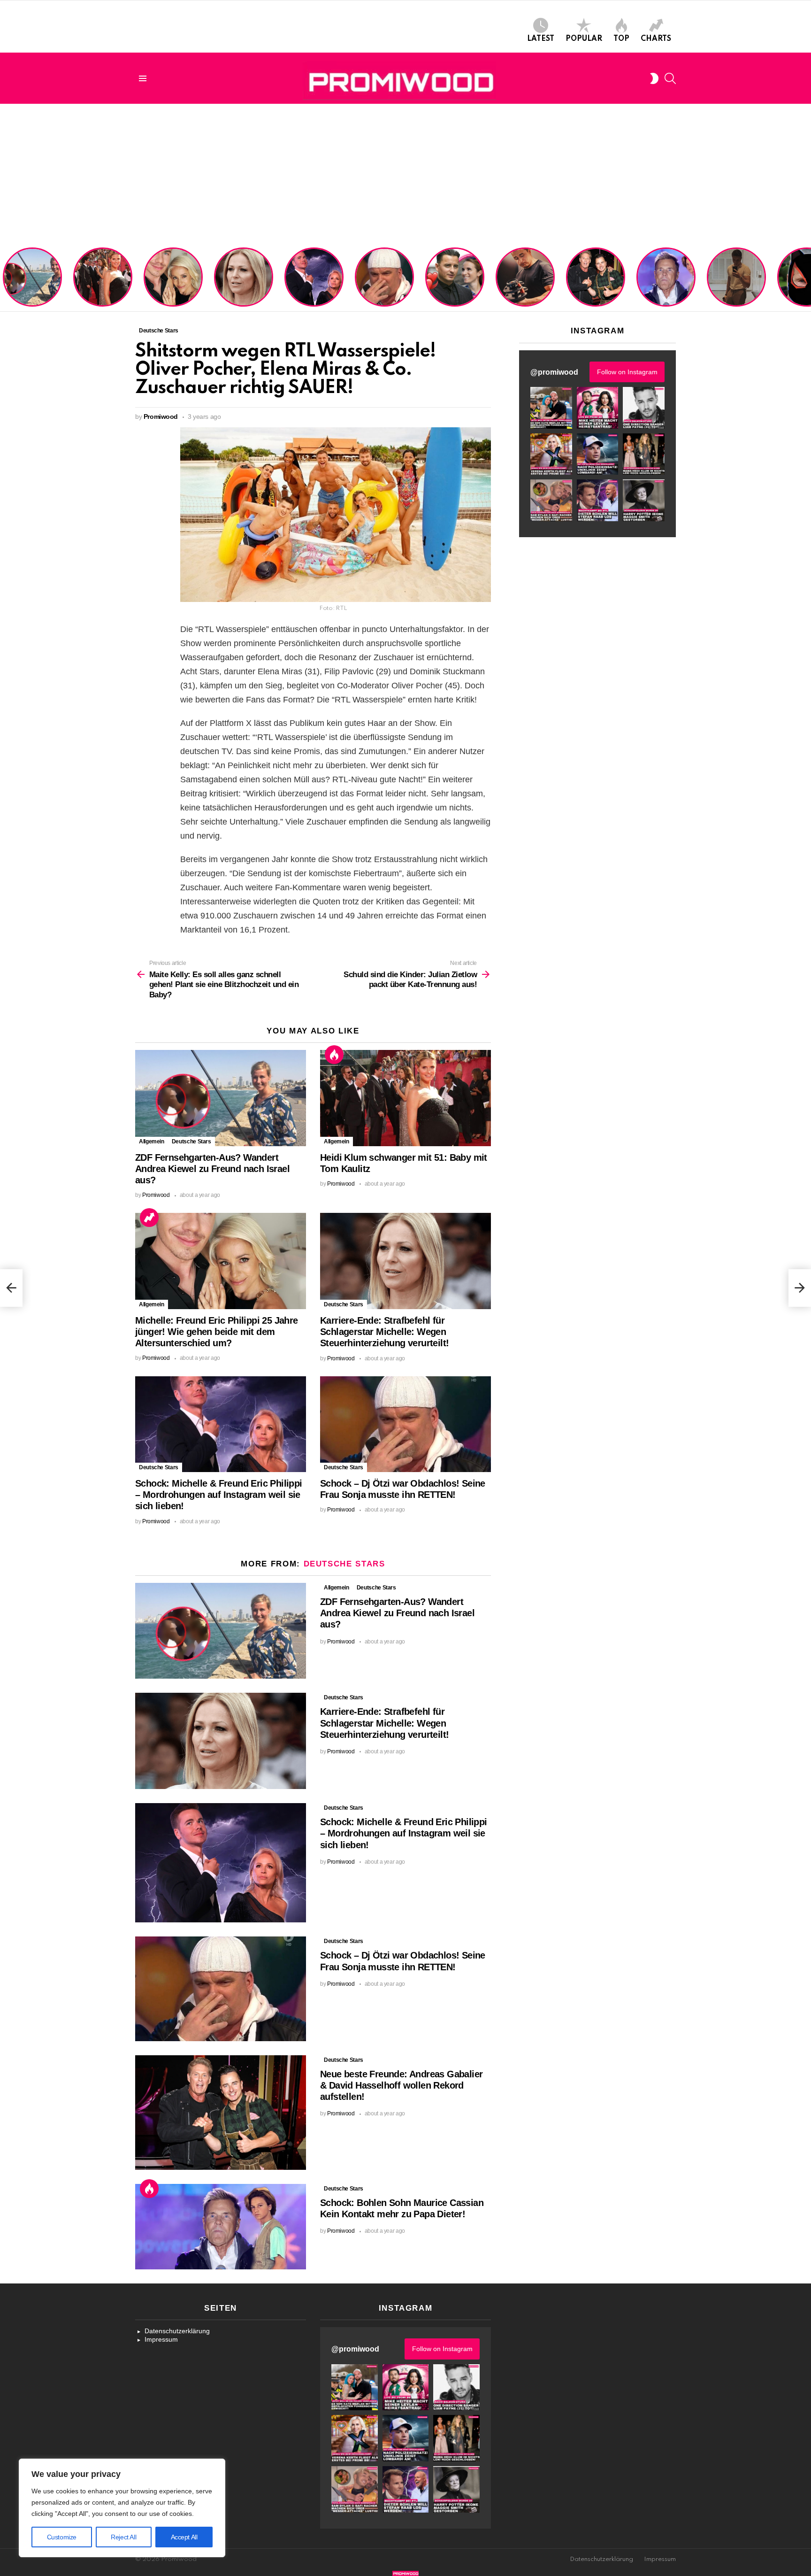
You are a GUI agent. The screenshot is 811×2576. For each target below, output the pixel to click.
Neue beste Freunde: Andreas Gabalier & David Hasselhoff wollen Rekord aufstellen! (595, 282)
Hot (334, 1055)
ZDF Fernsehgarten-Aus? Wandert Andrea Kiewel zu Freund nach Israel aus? (31, 282)
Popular (584, 39)
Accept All (184, 2537)
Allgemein (152, 1141)
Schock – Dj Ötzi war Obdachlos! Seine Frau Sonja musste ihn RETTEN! (383, 285)
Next (806, 278)
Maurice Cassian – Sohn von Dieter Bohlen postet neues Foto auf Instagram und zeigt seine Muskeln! (736, 278)
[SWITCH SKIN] (654, 78)
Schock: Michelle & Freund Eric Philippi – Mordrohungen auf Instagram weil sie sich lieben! (313, 278)
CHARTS (656, 39)
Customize (62, 2537)
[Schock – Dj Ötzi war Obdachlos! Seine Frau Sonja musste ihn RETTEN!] (405, 1424)
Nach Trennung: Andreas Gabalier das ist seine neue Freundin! (454, 289)
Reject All (123, 2537)
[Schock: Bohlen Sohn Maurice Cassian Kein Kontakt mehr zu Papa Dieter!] (221, 2227)
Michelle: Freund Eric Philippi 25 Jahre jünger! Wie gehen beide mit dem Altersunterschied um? (174, 278)
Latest (541, 39)
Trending (149, 1218)
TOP (621, 39)
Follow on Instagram (627, 372)
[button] (551, 408)
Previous (5, 278)
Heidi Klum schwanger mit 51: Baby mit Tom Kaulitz (103, 289)
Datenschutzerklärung (177, 2331)
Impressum (161, 2339)
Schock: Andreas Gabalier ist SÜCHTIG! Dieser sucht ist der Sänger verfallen (525, 285)
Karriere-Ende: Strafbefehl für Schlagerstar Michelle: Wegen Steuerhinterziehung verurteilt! (245, 282)
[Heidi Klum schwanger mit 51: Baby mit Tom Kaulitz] (405, 1098)
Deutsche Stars (191, 1141)
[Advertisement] (405, 174)
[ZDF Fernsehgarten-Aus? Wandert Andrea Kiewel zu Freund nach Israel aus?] (221, 1098)
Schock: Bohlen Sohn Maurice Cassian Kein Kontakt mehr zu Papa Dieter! (664, 285)
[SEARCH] (670, 78)
